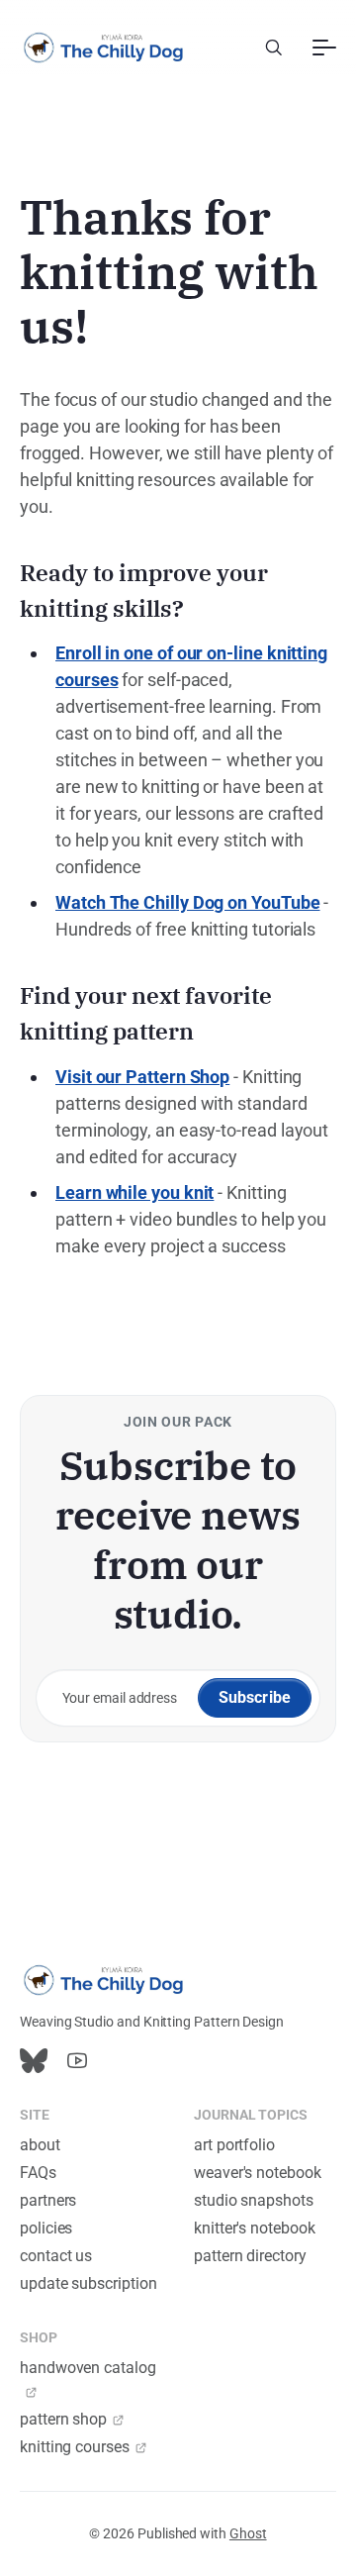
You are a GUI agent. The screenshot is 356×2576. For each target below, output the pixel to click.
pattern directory (250, 2256)
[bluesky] (34, 2061)
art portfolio (234, 2145)
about (40, 2145)
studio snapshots (254, 2200)
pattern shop (63, 2419)
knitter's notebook (255, 2228)
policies (46, 2228)
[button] (274, 48)
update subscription (88, 2283)
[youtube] (77, 2061)
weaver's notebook (258, 2173)
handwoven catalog (88, 2368)
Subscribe (255, 1697)
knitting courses (75, 2447)
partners (48, 2200)
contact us (56, 2256)
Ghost (248, 2533)
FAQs (38, 2173)
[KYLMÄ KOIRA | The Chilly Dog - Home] (104, 48)
